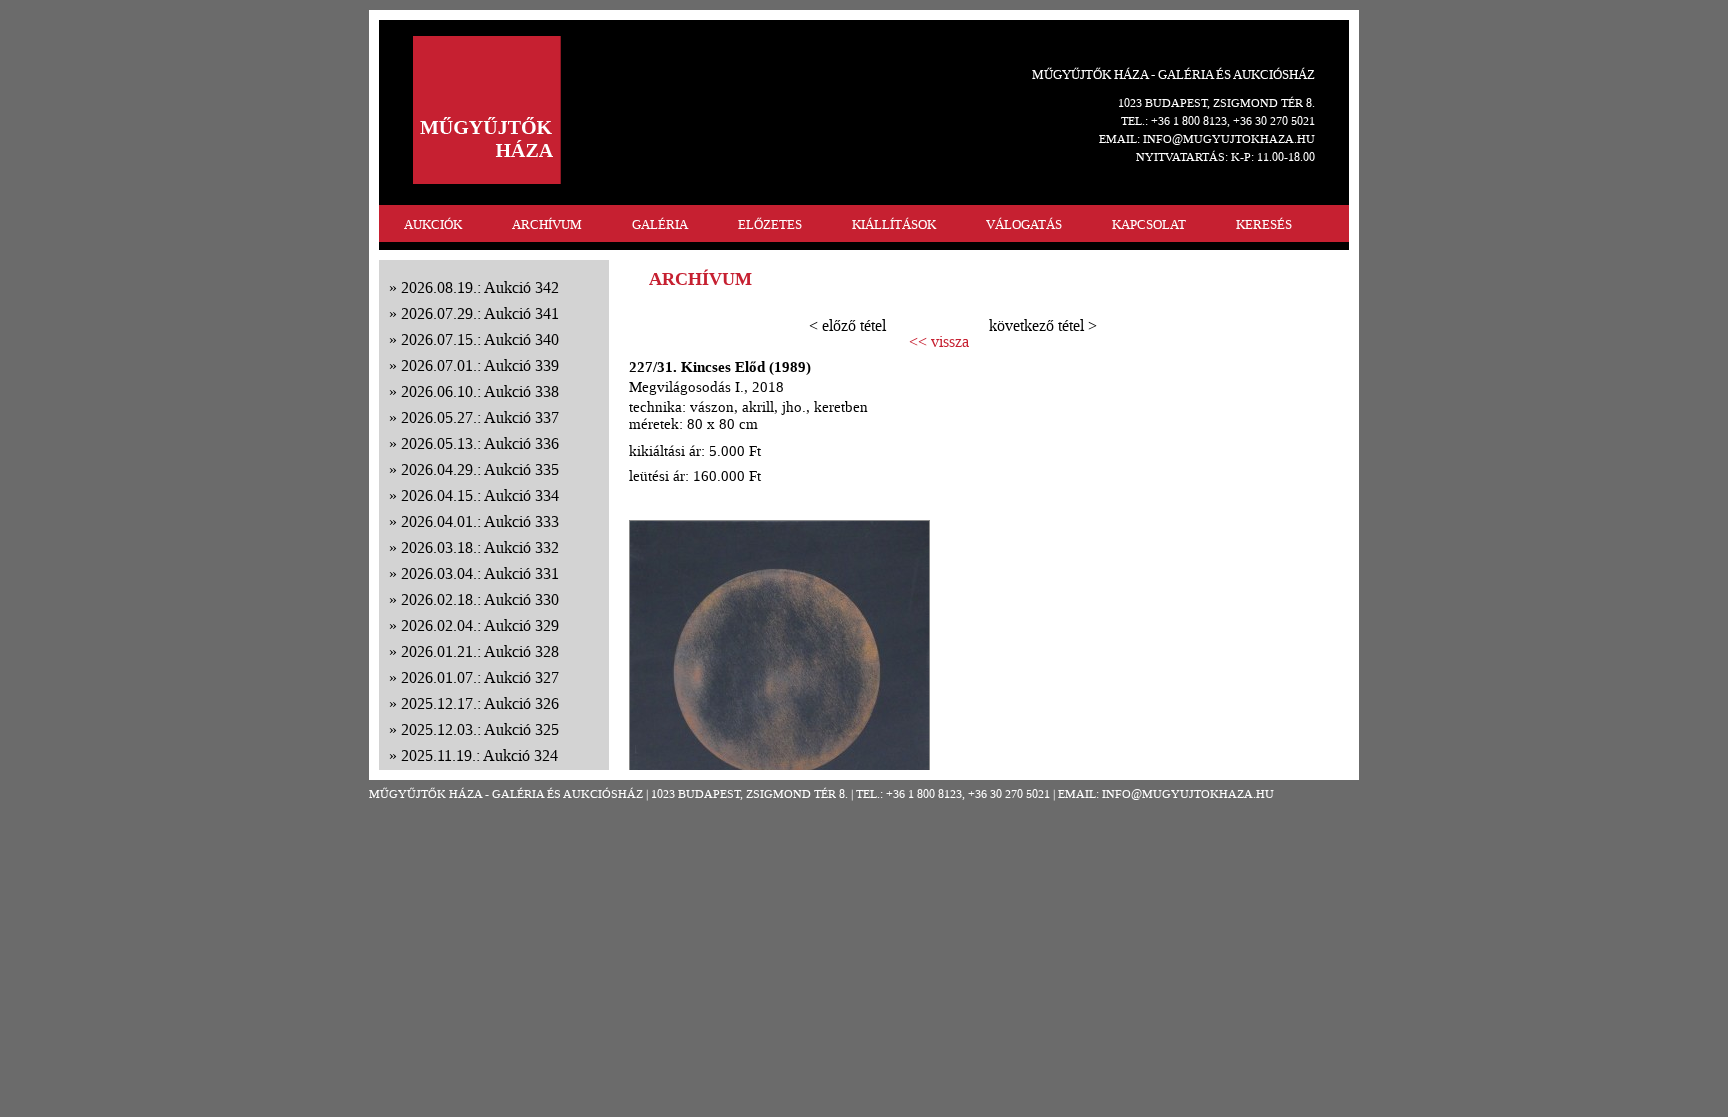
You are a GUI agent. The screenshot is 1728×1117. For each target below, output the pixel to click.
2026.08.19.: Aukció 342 (480, 287)
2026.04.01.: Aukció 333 (480, 521)
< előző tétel (847, 325)
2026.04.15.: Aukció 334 (480, 495)
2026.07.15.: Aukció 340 (480, 339)
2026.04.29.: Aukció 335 (480, 469)
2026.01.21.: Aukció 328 (480, 651)
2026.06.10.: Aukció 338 (480, 391)
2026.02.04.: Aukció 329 (480, 625)
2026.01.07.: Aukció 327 (480, 677)
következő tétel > (1043, 325)
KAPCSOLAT (1149, 224)
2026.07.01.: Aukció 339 (480, 365)
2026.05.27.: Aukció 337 (480, 417)
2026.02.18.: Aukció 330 (480, 599)
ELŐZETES (770, 224)
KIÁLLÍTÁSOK (894, 224)
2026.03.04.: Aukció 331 (480, 573)
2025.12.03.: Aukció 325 (480, 729)
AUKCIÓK (433, 224)
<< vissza (939, 342)
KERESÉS (1264, 224)
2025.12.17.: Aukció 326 (480, 703)
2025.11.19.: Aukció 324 (479, 755)
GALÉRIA (660, 224)
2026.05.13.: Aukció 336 (480, 443)
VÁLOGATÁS (1024, 224)
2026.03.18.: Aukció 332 (480, 547)
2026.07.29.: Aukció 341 (480, 313)
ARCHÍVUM (547, 224)
